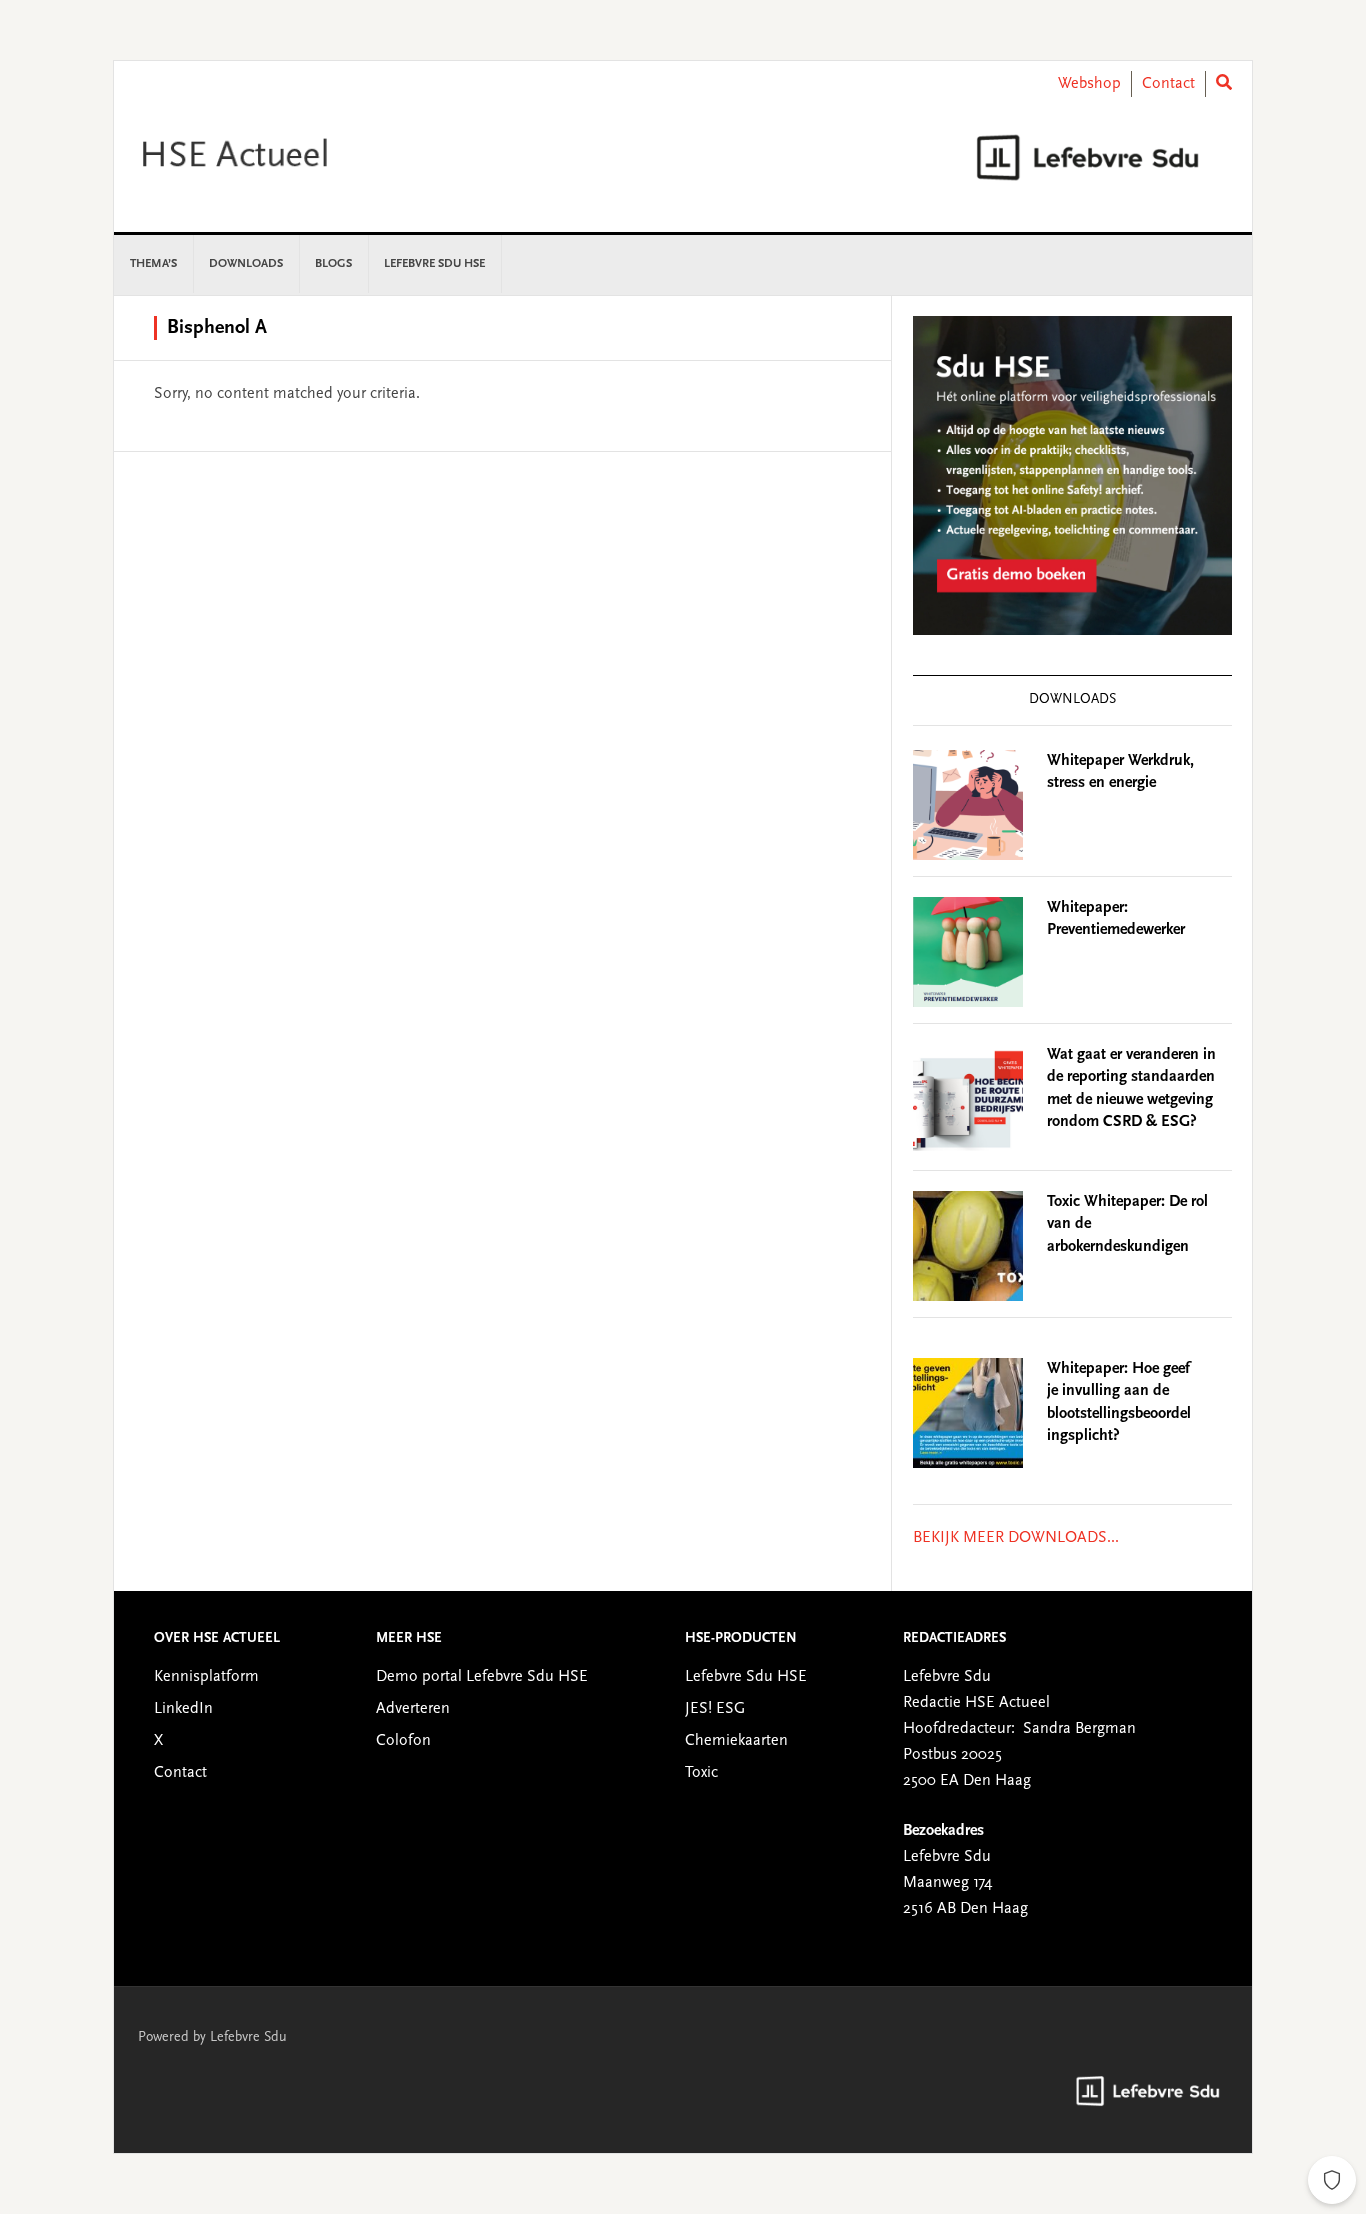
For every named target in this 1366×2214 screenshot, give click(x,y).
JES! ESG (715, 1709)
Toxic (701, 1773)
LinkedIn (183, 1709)
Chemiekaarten (736, 1741)
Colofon (403, 1741)
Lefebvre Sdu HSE (746, 1677)
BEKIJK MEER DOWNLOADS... (1016, 1538)
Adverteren (413, 1709)
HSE (284, 157)
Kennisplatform (206, 1677)
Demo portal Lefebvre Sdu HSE (482, 1677)
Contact (1168, 84)
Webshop (1089, 84)
